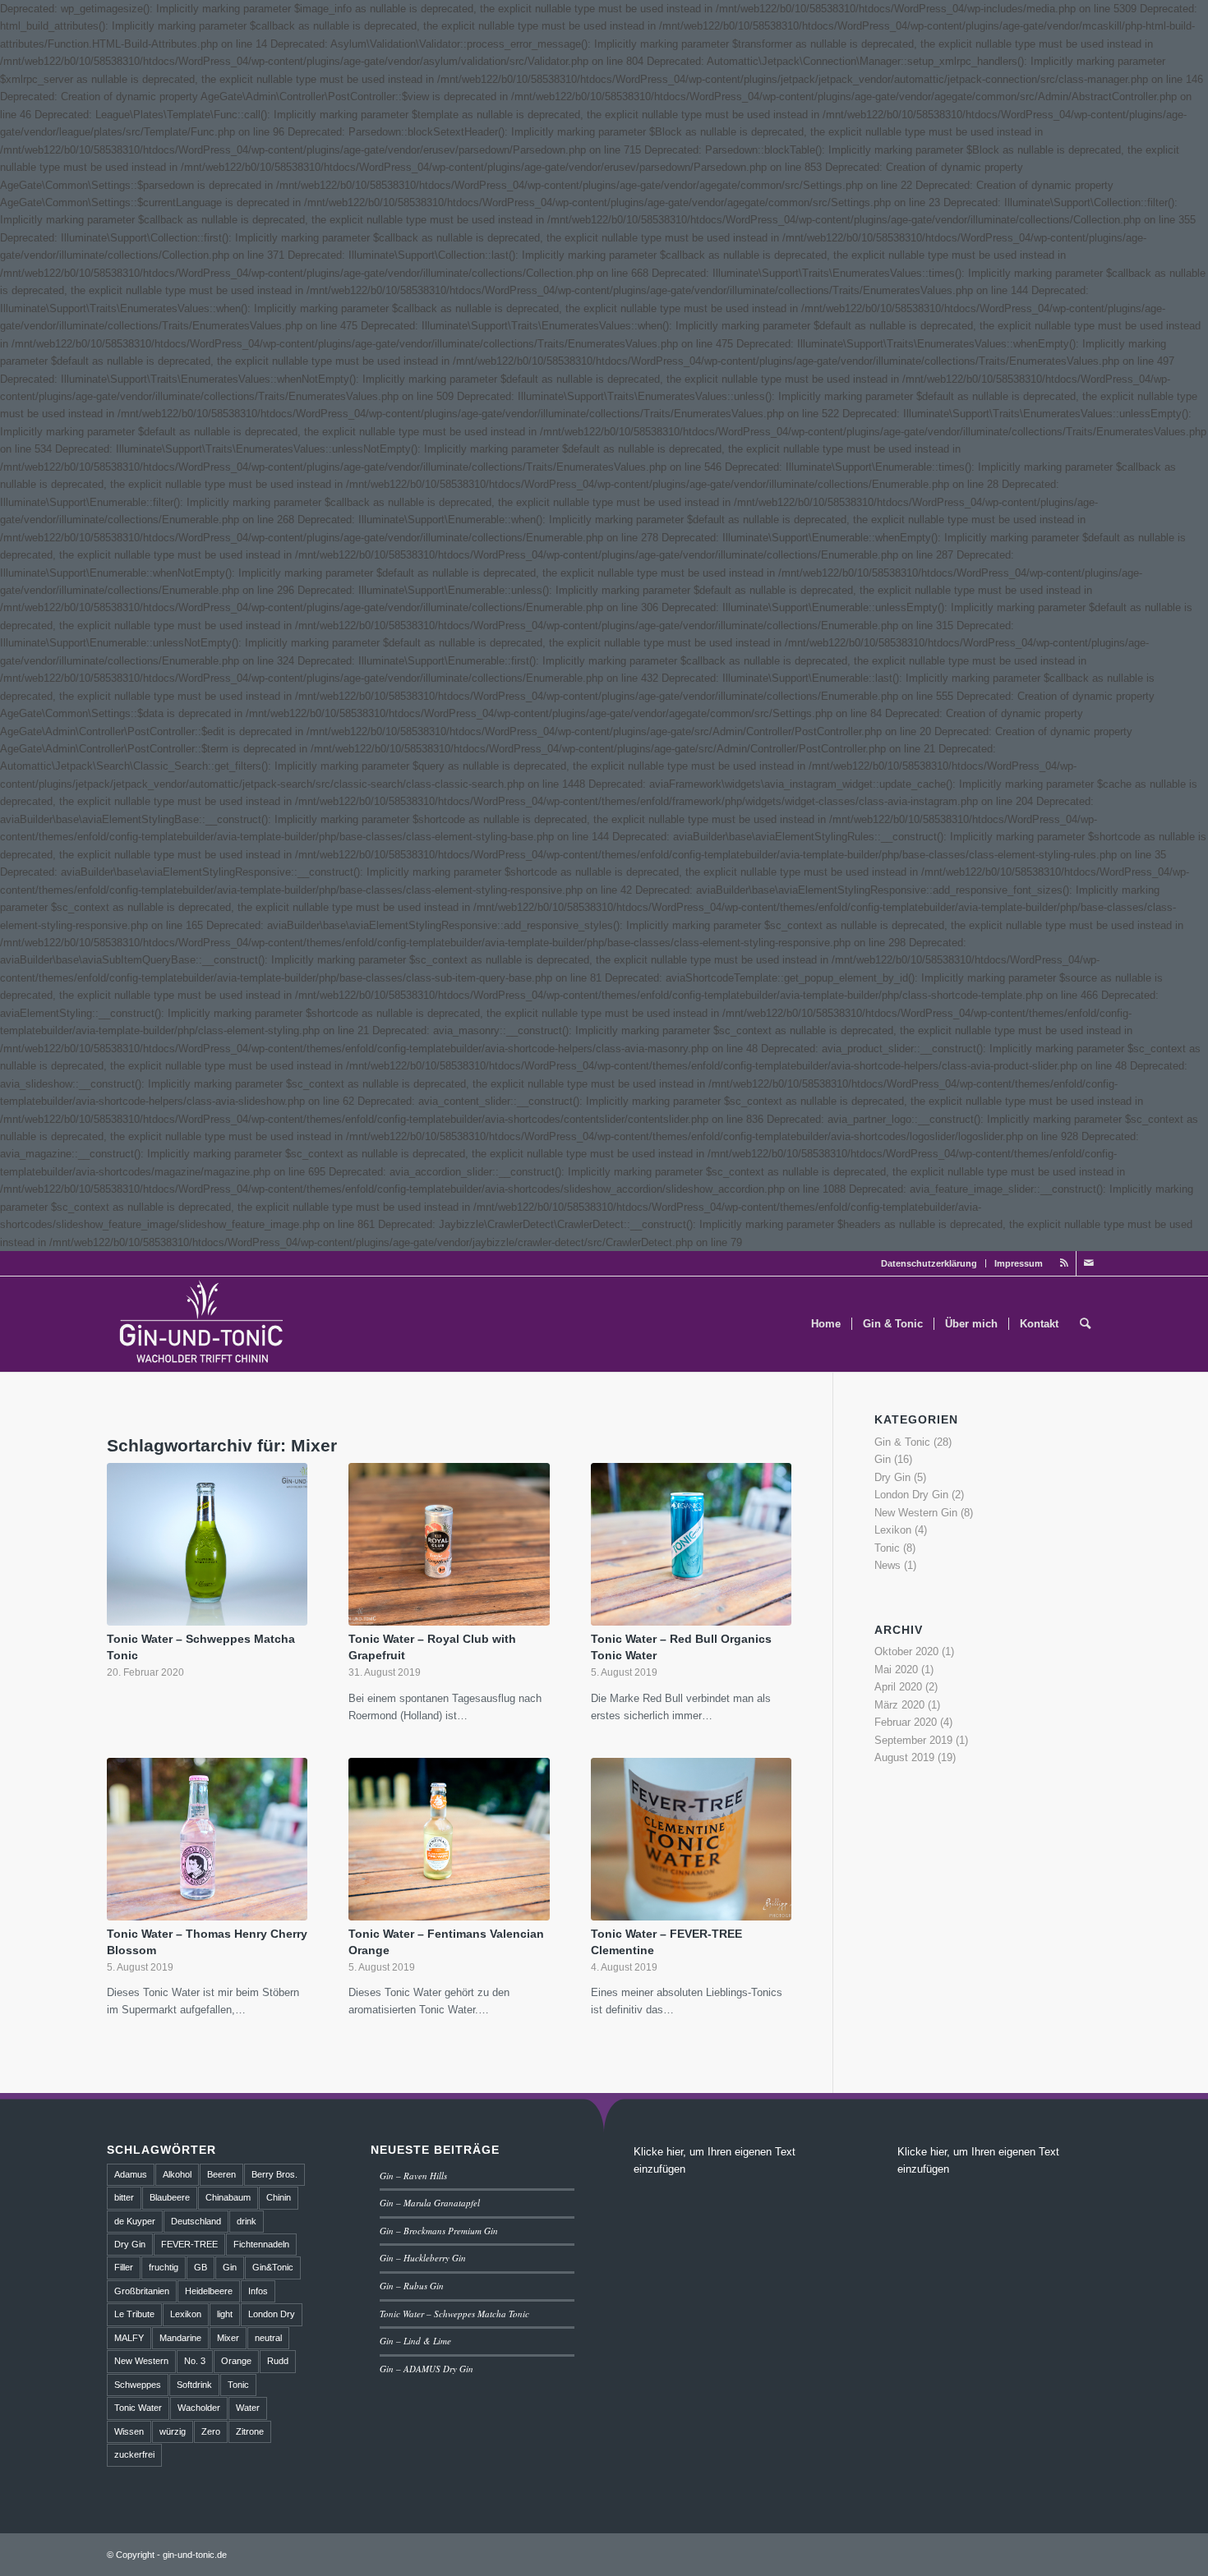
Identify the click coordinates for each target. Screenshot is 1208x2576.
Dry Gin (892, 1477)
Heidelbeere (209, 2291)
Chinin (279, 2197)
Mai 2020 (896, 1670)
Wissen (129, 2431)
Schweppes (138, 2385)
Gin (883, 1459)
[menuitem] (929, 1263)
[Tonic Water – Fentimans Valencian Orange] (449, 1839)
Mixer (228, 2338)
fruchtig (164, 2267)
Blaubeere (170, 2197)
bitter (124, 2197)
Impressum (1019, 1263)
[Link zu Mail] (1089, 1263)
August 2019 (904, 1757)
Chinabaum (228, 2197)
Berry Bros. (274, 2174)
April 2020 (898, 1687)
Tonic (887, 1548)
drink (247, 2221)
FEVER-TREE (189, 2244)
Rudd (278, 2361)
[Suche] (1085, 1324)
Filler (124, 2267)
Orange (236, 2361)
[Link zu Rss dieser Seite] (1064, 1263)
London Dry (272, 2314)
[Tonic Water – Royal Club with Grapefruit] (449, 1544)
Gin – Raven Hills (413, 2176)
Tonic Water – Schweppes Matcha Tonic (454, 2314)
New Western (141, 2361)
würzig (173, 2431)
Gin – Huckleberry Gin (423, 2258)
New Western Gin (916, 1513)
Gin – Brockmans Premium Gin (439, 2231)
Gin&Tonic (273, 2267)
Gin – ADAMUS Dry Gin (426, 2369)
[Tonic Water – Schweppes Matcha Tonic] (207, 1544)
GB (201, 2267)
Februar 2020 (906, 1722)
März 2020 (899, 1705)
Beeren (221, 2174)
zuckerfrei (134, 2454)
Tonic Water (138, 2408)
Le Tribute (134, 2314)
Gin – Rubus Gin (412, 2286)
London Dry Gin (911, 1495)
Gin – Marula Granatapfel (430, 2203)
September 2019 (913, 1740)
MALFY (129, 2338)
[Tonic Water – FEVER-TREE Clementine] (691, 1839)
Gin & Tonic (902, 1442)
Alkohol (177, 2174)
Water (248, 2408)
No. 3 (195, 2361)
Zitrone (250, 2431)
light (225, 2314)
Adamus (131, 2174)
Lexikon (893, 1530)
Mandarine (180, 2338)
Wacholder (199, 2408)
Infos (258, 2291)
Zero (211, 2431)
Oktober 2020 (906, 1651)
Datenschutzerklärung (929, 1263)
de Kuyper (135, 2221)
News (888, 1565)
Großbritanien (142, 2291)
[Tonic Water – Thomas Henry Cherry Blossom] (207, 1839)
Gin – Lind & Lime (415, 2341)
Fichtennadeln (261, 2244)
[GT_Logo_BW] (202, 1324)
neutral (268, 2338)
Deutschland (196, 2221)
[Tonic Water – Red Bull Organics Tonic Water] (691, 1544)
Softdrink (194, 2385)
